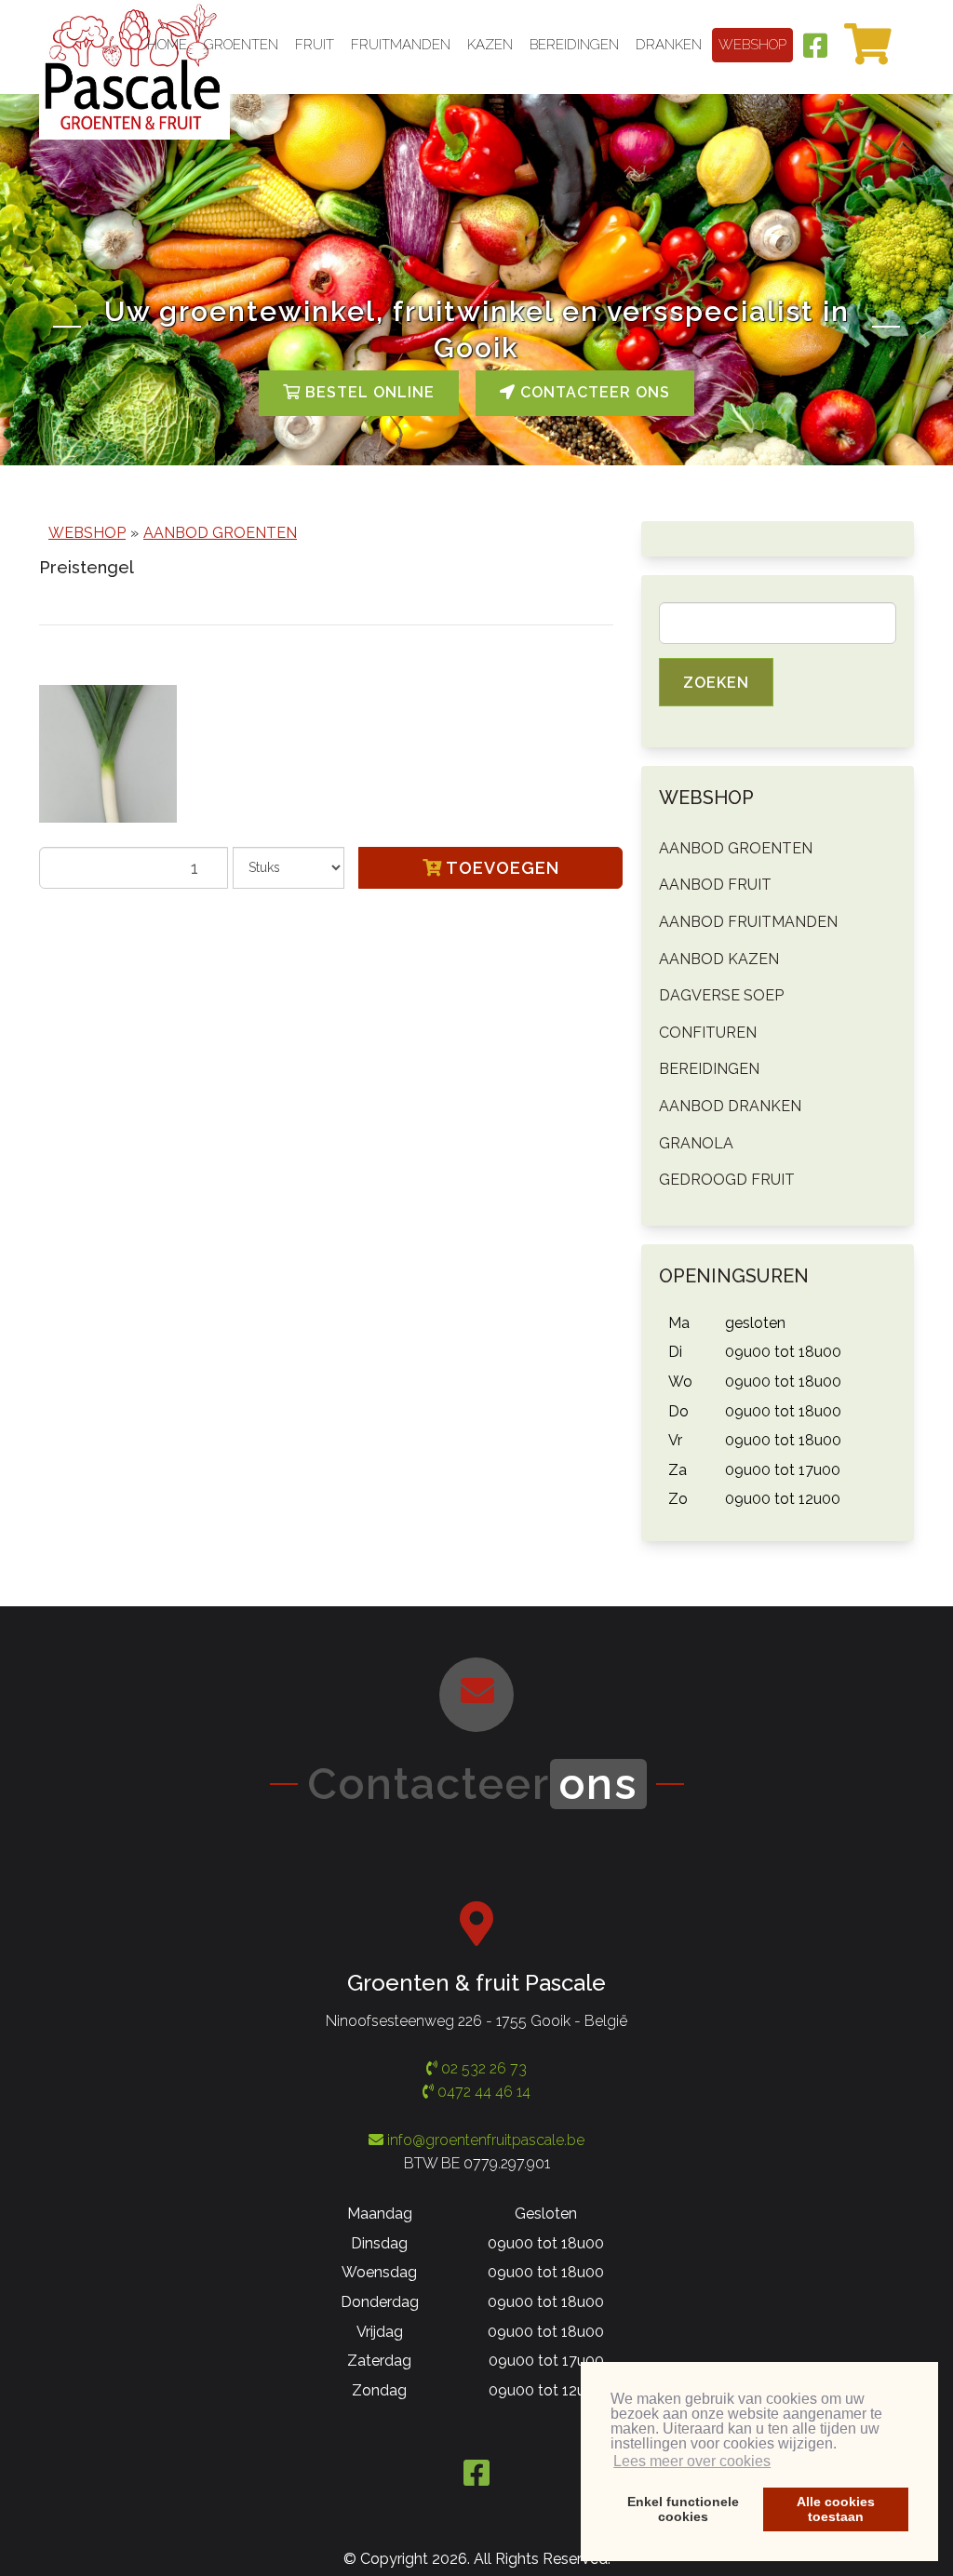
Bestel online (368, 392)
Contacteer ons (593, 392)
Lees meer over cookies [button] (692, 2461)
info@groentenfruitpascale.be (486, 2140)
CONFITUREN (708, 1033)
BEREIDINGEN (574, 45)
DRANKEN (669, 45)
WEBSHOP (752, 45)
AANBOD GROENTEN (220, 533)
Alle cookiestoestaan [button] (836, 2509)
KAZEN (490, 45)
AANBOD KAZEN (719, 959)
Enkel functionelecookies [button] (683, 2509)
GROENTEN (241, 45)
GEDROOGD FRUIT (727, 1180)
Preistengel (87, 567)
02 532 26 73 (482, 2068)
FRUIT (315, 45)
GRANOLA (696, 1143)
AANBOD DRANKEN (730, 1106)
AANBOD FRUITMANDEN (748, 922)
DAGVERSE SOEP (721, 995)
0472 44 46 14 (482, 2092)
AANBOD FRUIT (715, 885)
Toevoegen (501, 868)
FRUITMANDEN (401, 45)
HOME (167, 45)
